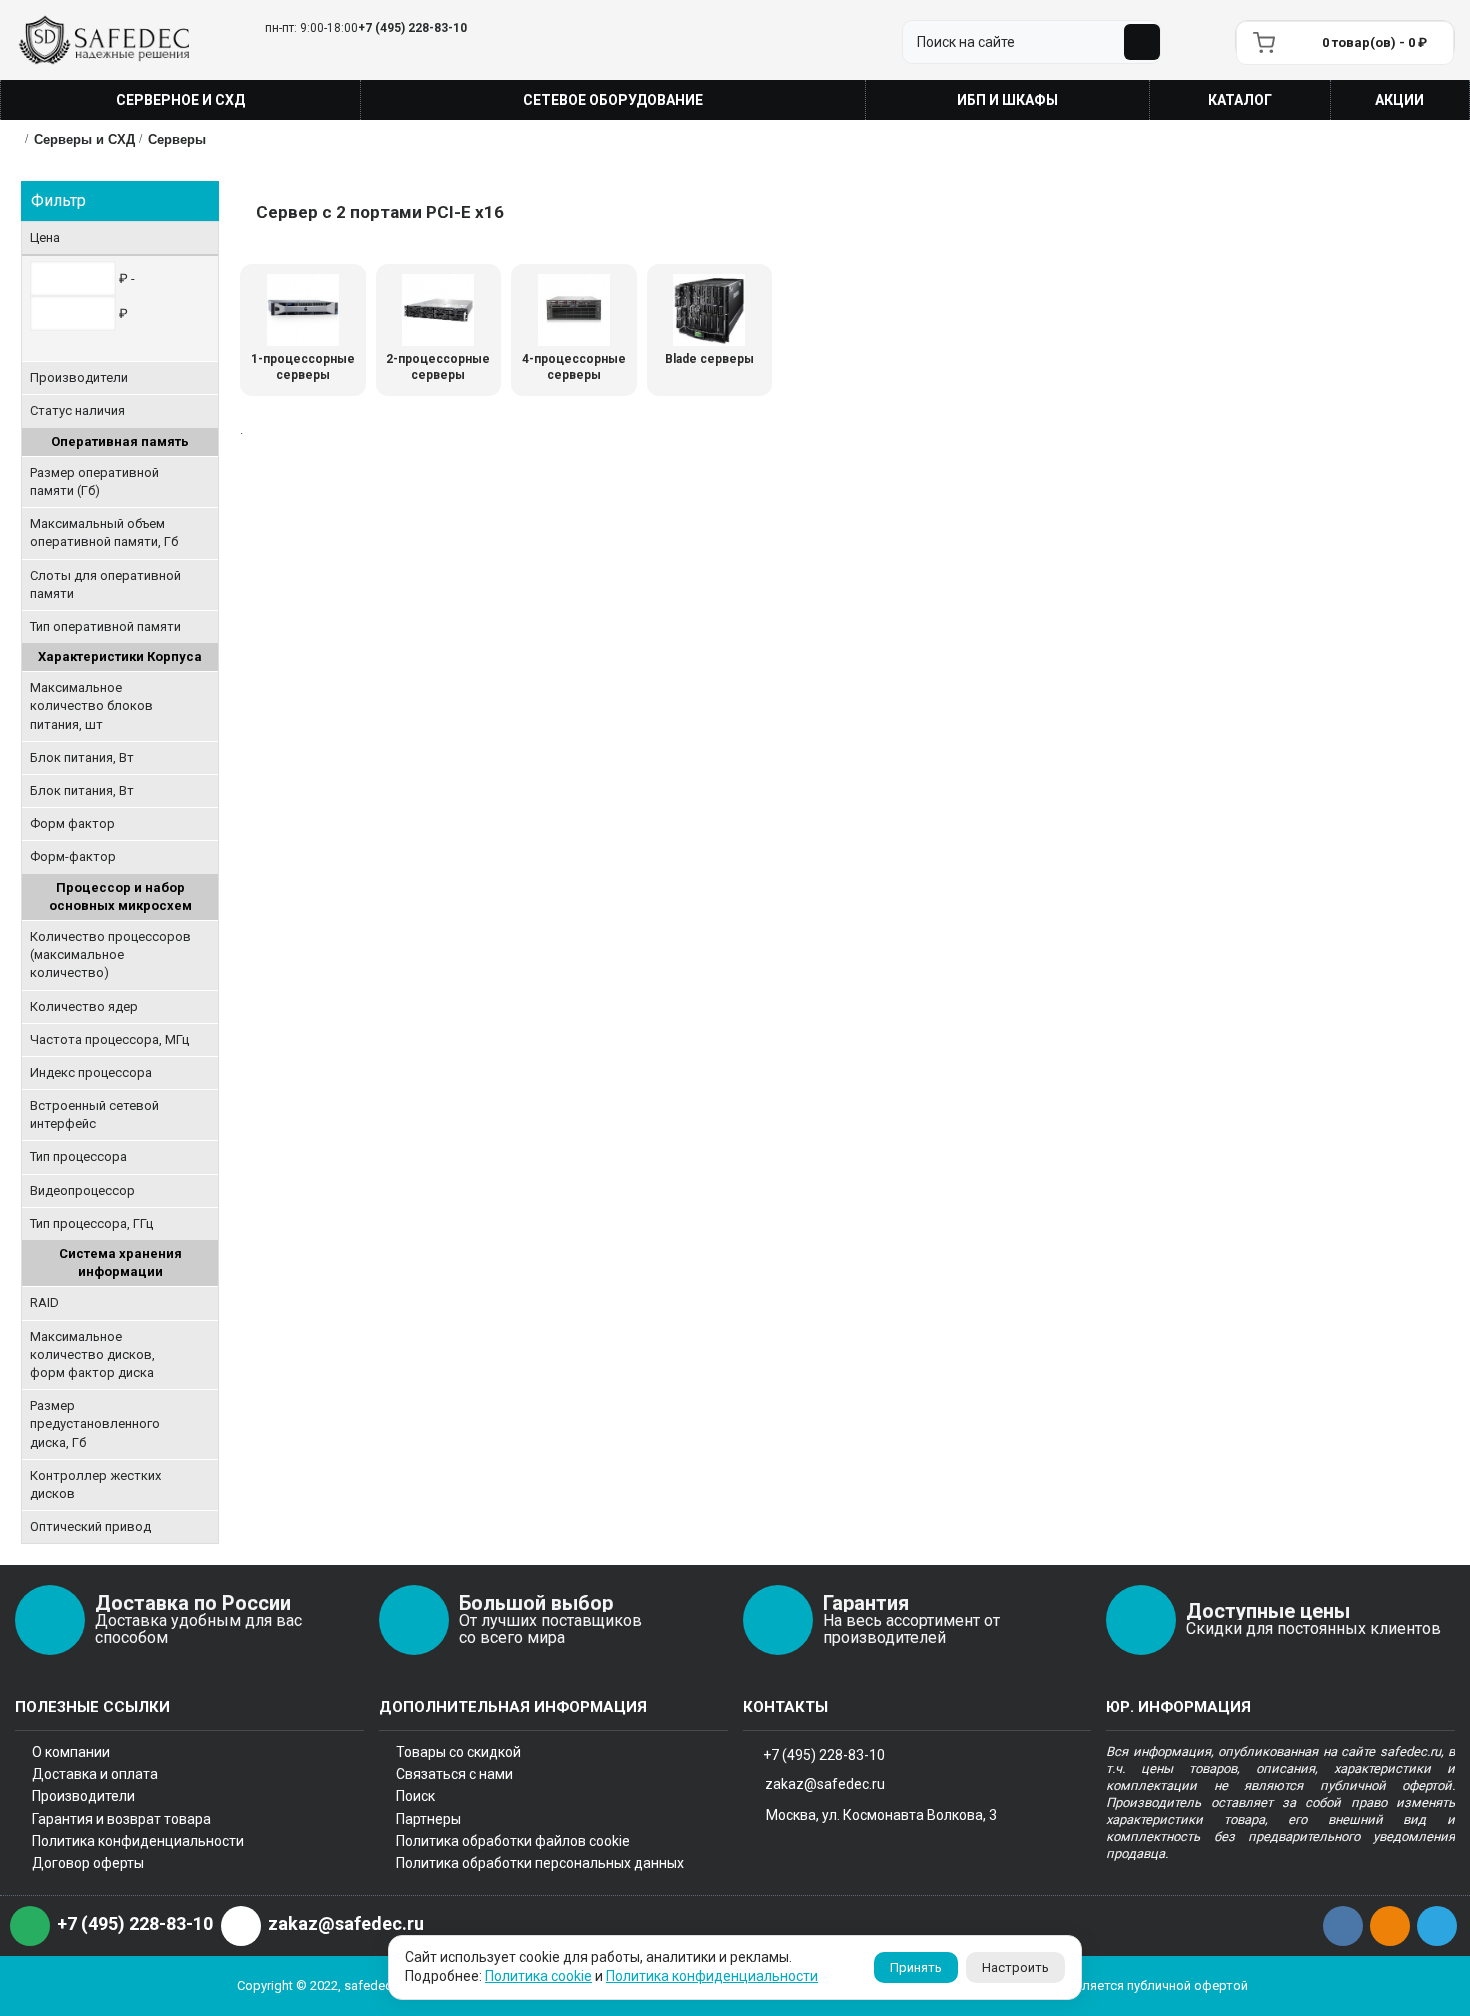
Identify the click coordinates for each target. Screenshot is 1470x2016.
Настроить (1015, 1967)
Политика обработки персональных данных (540, 1863)
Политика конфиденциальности (138, 1841)
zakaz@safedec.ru (825, 1784)
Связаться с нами (454, 1774)
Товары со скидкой (458, 1752)
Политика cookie (538, 1976)
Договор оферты (88, 1863)
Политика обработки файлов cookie (513, 1841)
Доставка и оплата (95, 1774)
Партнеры (428, 1819)
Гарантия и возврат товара (121, 1819)
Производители (83, 1796)
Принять (916, 1967)
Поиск (415, 1796)
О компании (71, 1752)
